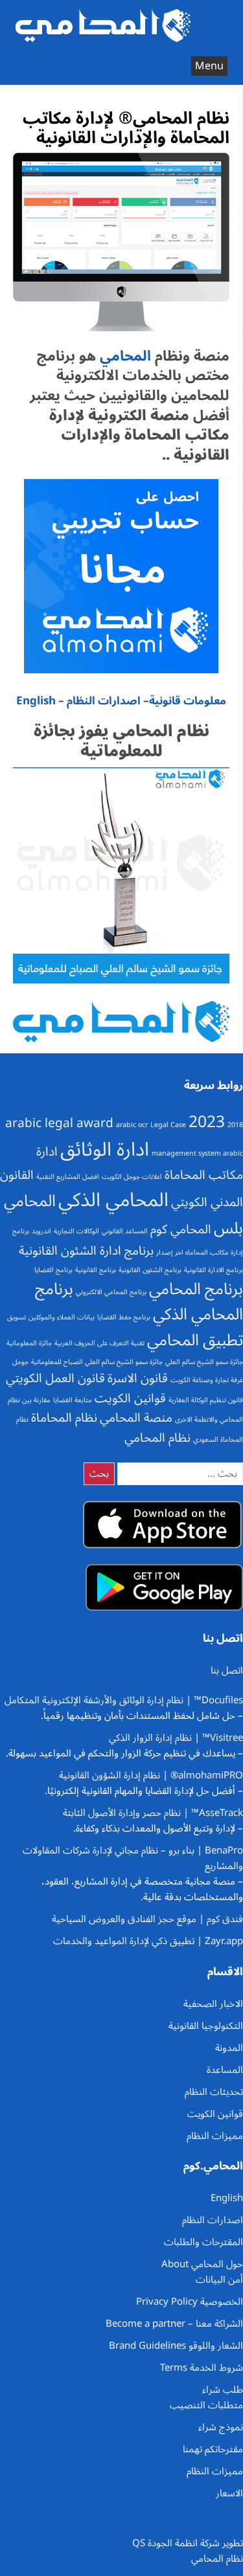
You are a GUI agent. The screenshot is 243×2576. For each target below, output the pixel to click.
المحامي (123, 356)
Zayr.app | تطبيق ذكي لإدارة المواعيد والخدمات (148, 1941)
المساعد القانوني (125, 1231)
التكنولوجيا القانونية (206, 2026)
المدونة (229, 2048)
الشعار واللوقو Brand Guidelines (176, 2346)
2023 (207, 1122)
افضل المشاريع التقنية (68, 1177)
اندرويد (41, 1231)
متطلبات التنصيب (206, 2405)
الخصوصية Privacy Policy (190, 2302)
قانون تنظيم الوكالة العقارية (206, 1400)
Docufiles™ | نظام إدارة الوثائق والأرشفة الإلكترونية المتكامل (124, 1700)
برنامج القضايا (53, 1270)
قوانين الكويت (130, 1398)
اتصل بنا (227, 1670)
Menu (209, 66)
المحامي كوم (181, 1229)
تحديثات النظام (214, 2092)
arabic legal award (59, 1123)
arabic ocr (132, 1125)
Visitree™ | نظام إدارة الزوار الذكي (176, 1738)
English (36, 701)
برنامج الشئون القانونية (150, 1270)
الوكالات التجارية (76, 1231)
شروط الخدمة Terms (202, 2368)
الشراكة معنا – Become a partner (174, 2324)
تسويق (17, 1317)
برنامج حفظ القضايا (124, 1317)
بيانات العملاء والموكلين (62, 1317)
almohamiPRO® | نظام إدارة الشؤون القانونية (151, 1775)
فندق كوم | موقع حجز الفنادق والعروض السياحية (147, 1919)
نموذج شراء (221, 2427)
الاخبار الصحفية (213, 2004)
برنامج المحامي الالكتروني (111, 1292)
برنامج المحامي (196, 1289)
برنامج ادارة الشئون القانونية (86, 1251)
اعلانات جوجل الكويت (132, 1177)
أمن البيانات (219, 2279)
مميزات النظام (215, 2136)
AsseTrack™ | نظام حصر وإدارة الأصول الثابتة (153, 1813)
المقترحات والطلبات (203, 2242)
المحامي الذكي (113, 1200)
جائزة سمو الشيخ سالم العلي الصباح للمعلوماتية (97, 1362)
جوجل (20, 1362)
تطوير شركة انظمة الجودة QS (188, 2543)
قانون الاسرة (138, 1378)
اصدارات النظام (104, 701)
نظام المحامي (157, 1438)
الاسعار (229, 2493)
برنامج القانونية (96, 1270)
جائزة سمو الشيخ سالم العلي (204, 1362)
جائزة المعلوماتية (29, 1343)
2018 (235, 1125)
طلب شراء (223, 2390)
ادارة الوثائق (105, 1150)
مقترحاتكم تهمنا (213, 2449)
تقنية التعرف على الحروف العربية (99, 1343)
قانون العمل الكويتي (55, 1378)
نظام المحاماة (64, 1418)
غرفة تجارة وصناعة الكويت (207, 1380)
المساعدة (225, 2070)
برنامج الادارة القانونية (214, 1270)
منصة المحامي (136, 1418)
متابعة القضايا (73, 1400)
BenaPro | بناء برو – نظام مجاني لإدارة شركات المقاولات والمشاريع (133, 1858)
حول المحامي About (202, 2264)
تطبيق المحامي (195, 1340)
